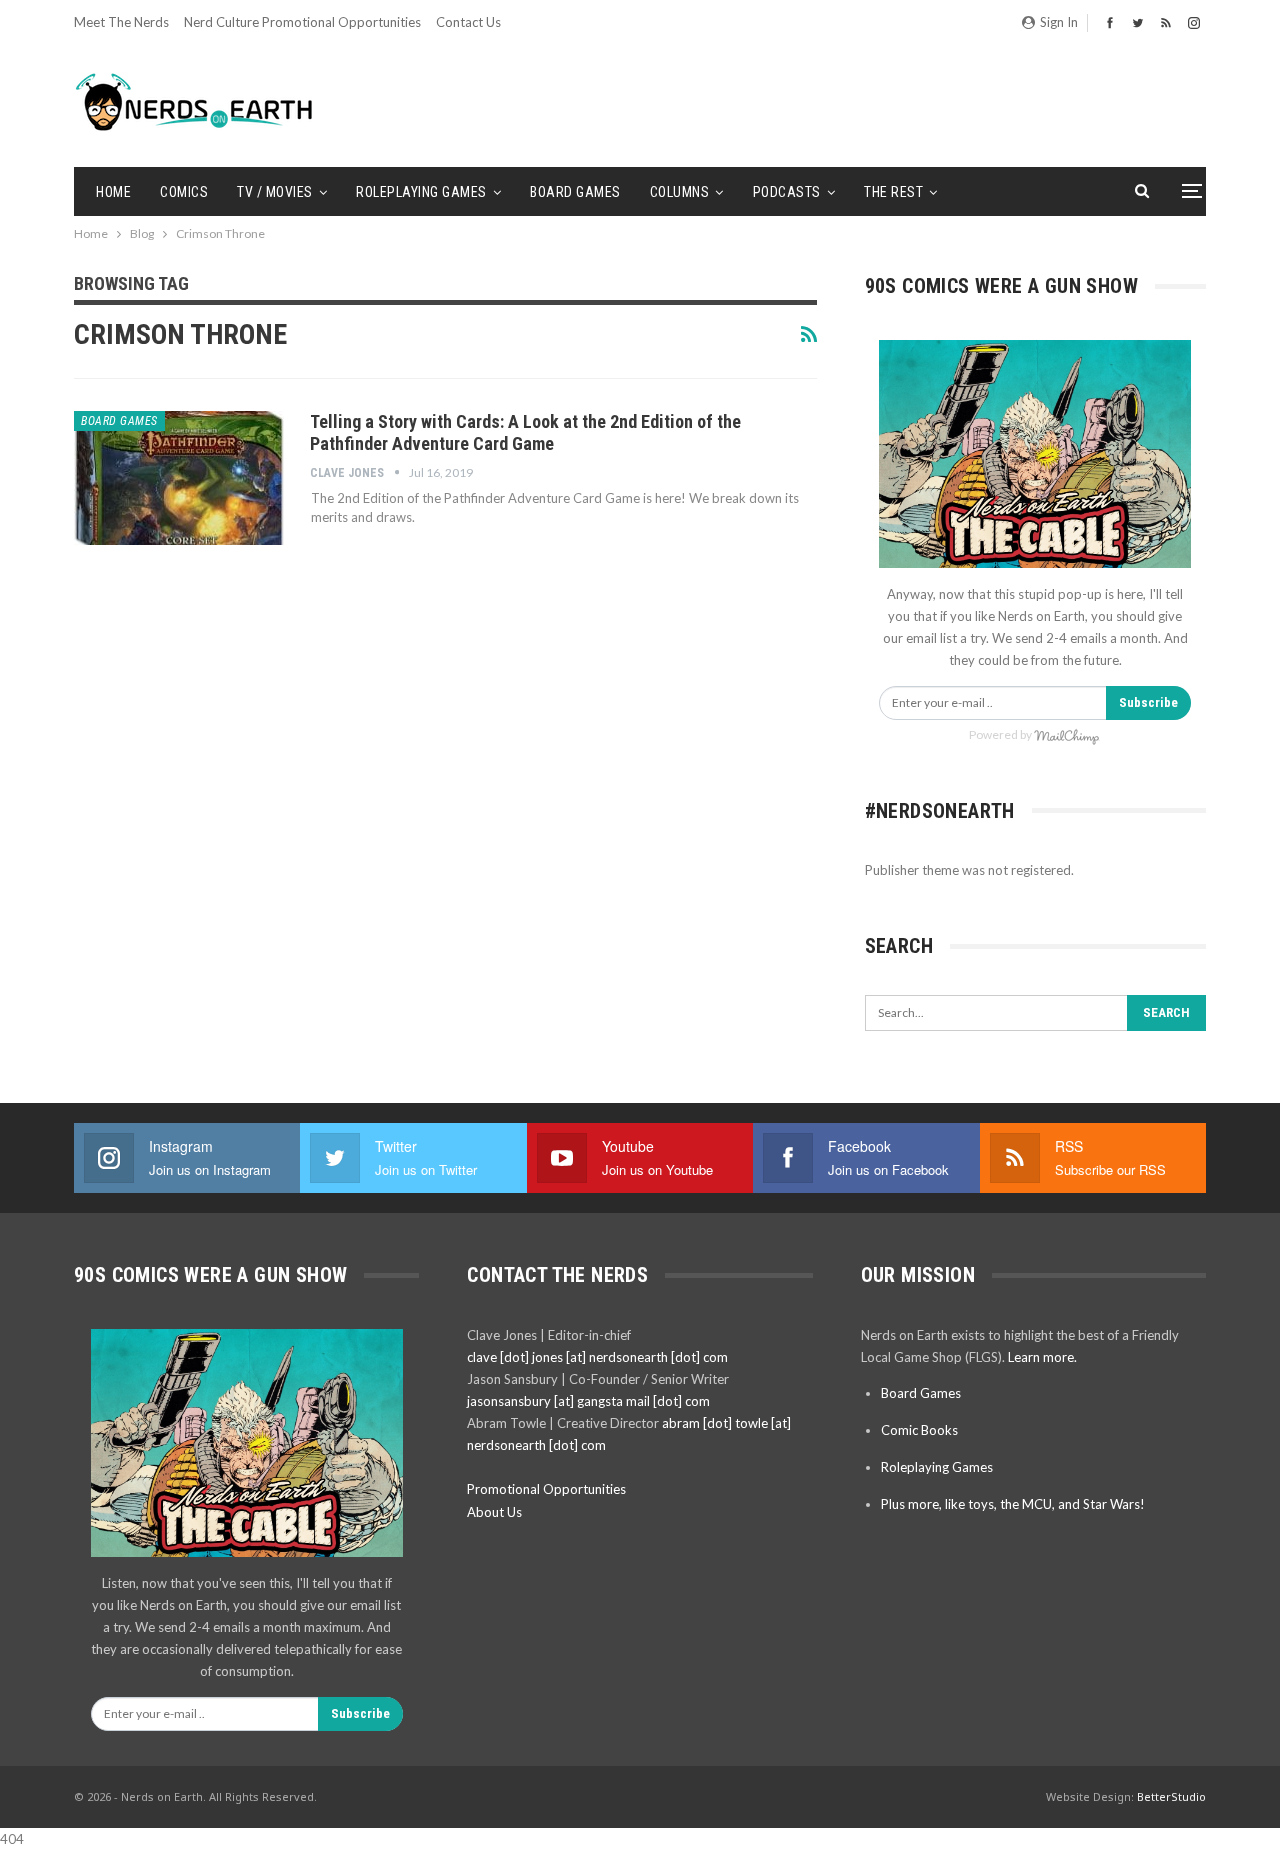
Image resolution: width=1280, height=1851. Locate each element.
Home (113, 192)
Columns (680, 192)
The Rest (893, 192)
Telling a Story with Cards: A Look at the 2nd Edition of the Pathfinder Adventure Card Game (525, 432)
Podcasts (787, 192)
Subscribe (1148, 702)
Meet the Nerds (121, 22)
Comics (184, 192)
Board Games (575, 192)
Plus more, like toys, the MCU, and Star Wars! (1013, 1504)
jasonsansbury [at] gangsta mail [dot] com (588, 1401)
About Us (494, 1512)
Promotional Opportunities (546, 1489)
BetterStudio (1171, 1796)
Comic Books (919, 1430)
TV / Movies (275, 192)
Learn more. (1042, 1357)
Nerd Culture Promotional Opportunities (302, 22)
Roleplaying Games (421, 192)
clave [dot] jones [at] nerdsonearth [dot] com (597, 1357)
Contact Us (468, 22)
